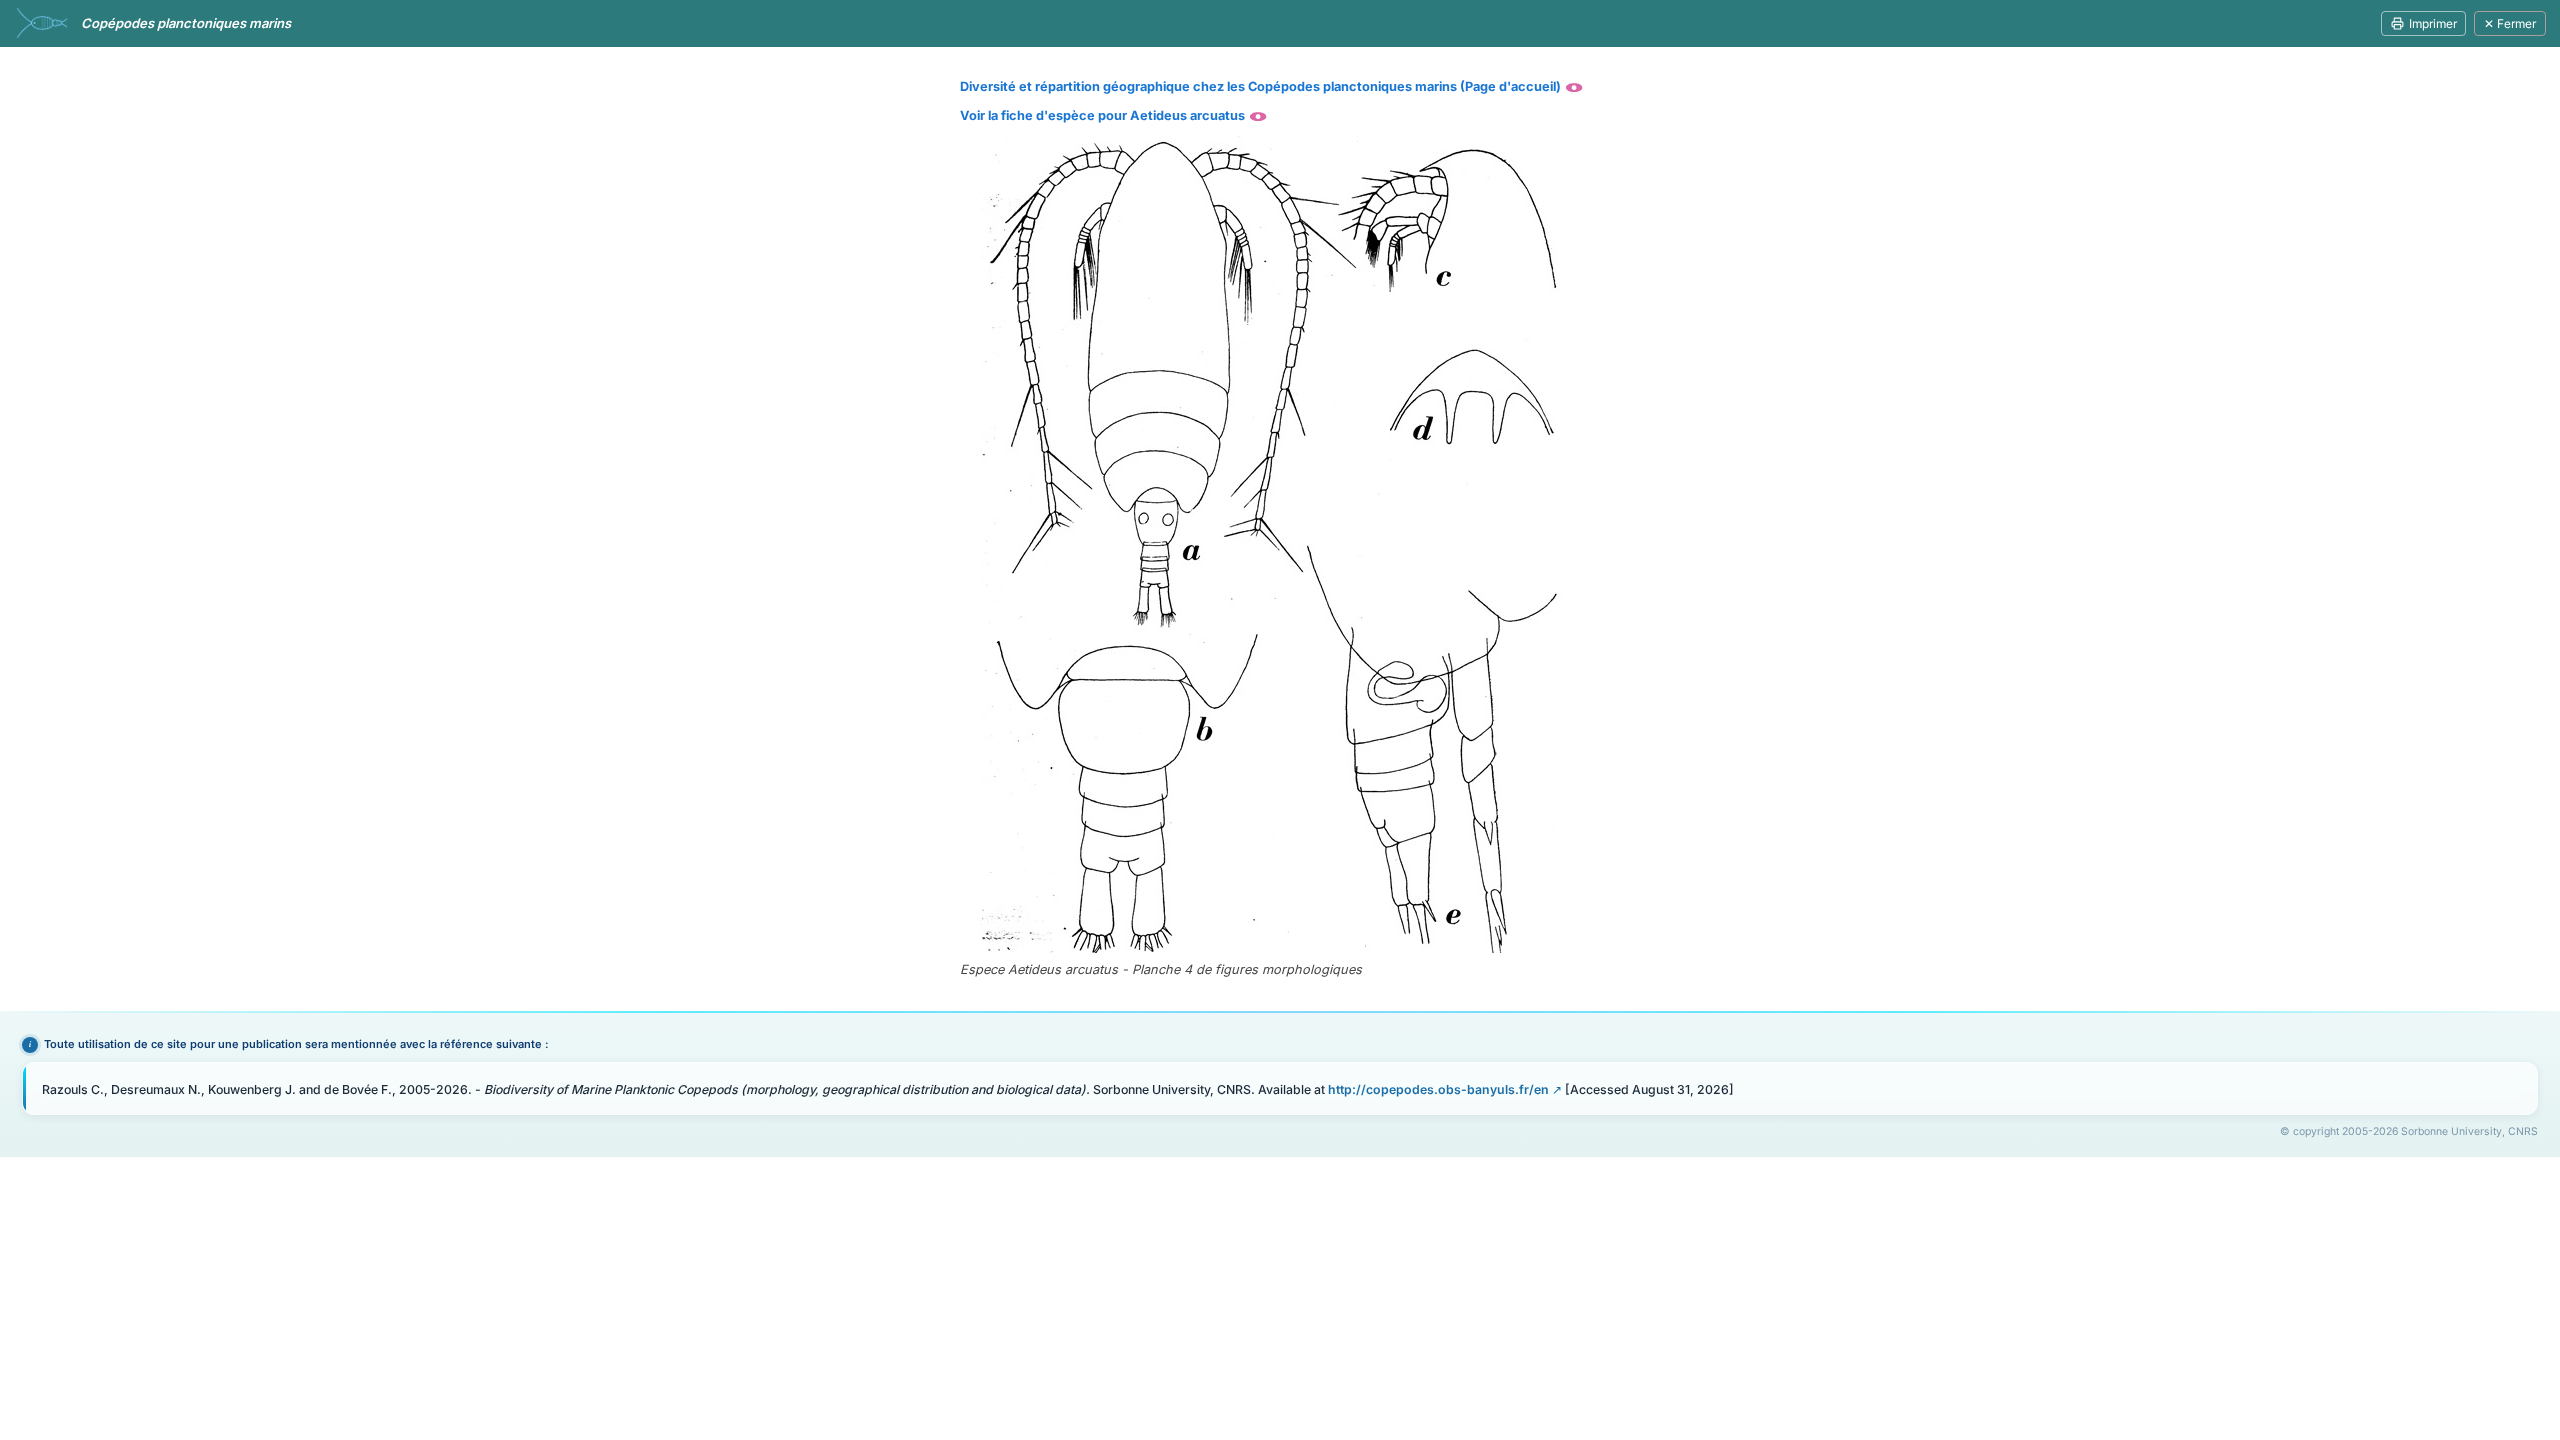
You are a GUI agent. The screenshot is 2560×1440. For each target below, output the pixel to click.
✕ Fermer (2510, 23)
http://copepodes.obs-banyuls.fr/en (1438, 1089)
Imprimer (2433, 23)
